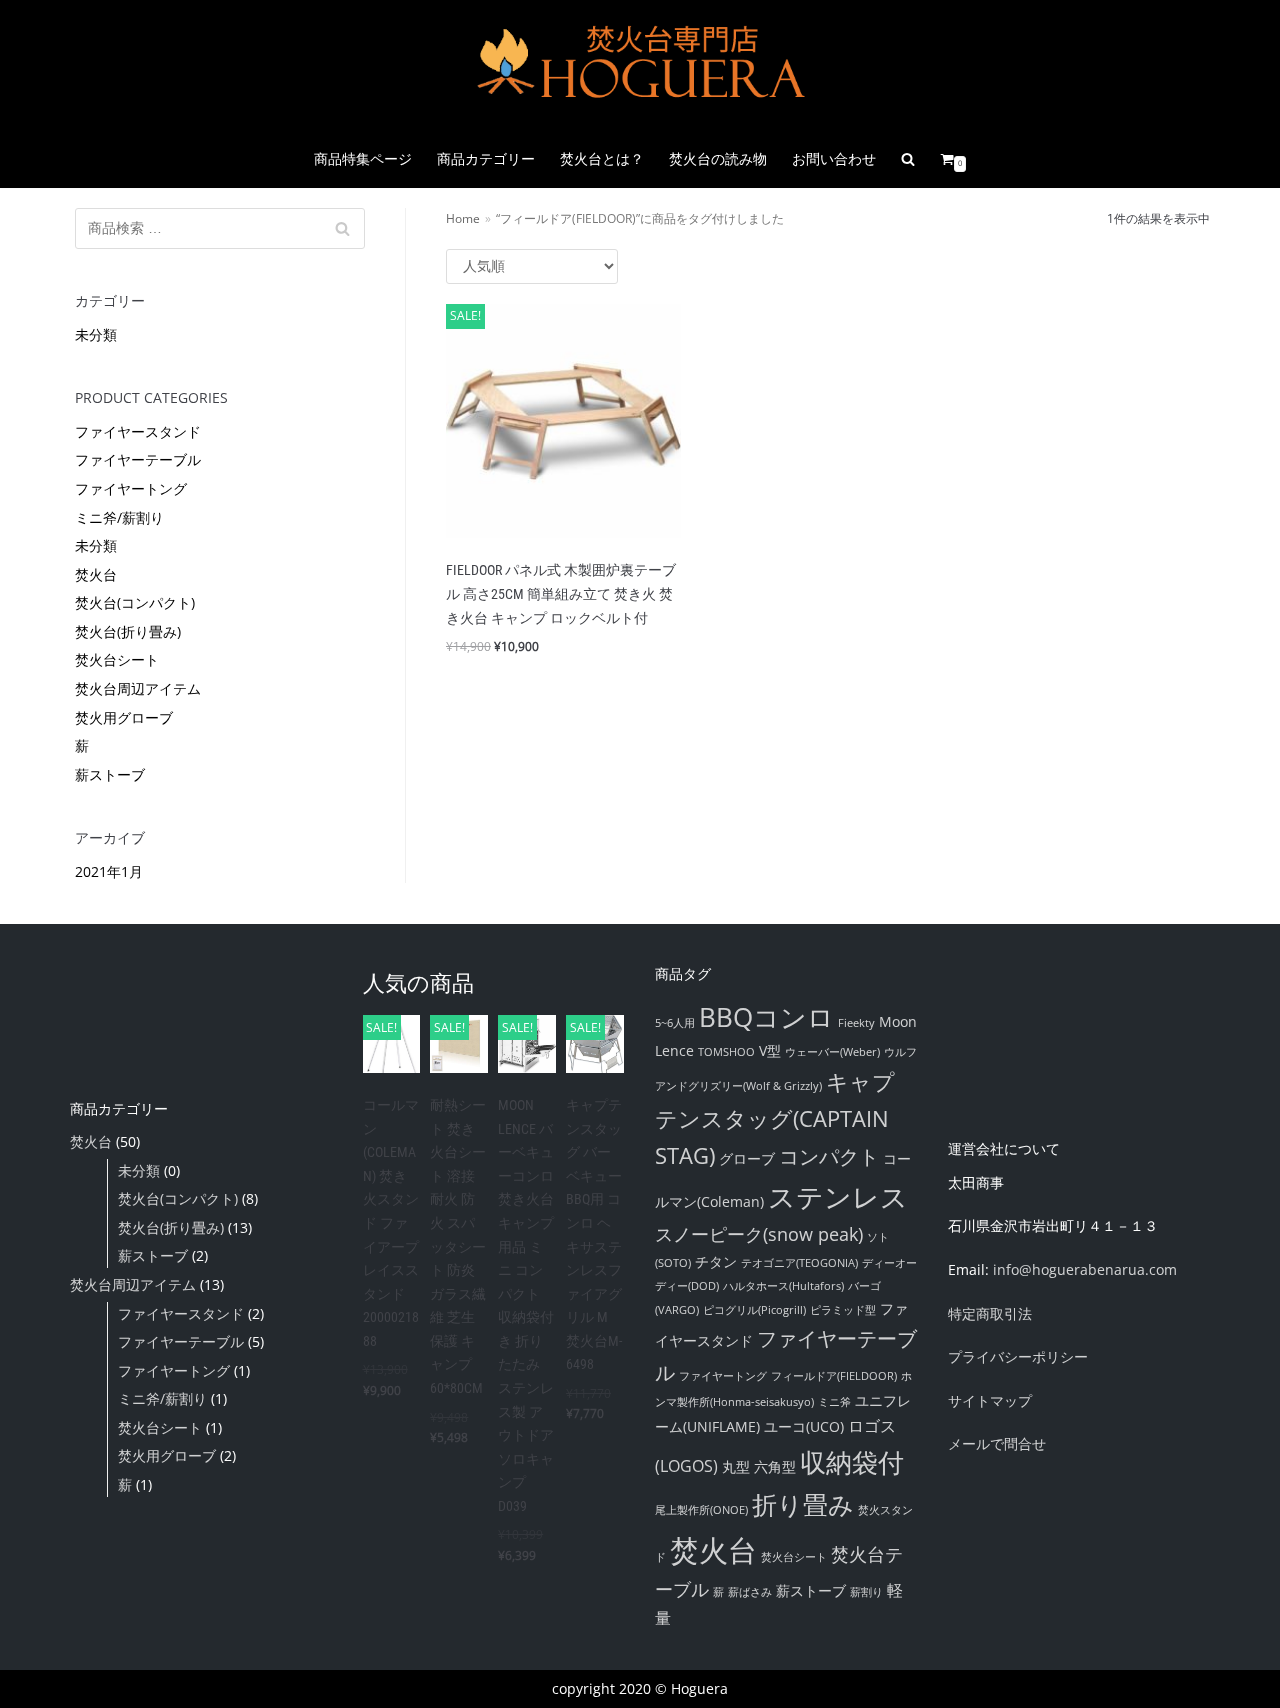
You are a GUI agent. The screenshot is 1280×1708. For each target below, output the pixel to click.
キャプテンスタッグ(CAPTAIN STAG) (775, 1118)
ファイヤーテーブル (138, 459)
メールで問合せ (997, 1443)
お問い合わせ (834, 158)
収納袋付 (852, 1462)
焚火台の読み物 (718, 158)
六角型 (775, 1466)
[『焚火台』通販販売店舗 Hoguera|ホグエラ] (640, 65)
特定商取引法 (990, 1313)
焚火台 (96, 574)
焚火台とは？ (602, 158)
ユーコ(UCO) (804, 1426)
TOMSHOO (726, 1052)
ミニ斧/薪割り (119, 517)
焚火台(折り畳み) (128, 631)
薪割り (866, 1592)
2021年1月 (109, 871)
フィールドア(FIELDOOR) (834, 1376)
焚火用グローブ (124, 717)
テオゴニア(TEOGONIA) (799, 1263)
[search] (908, 159)
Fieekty (856, 1023)
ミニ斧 (834, 1402)
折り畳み (803, 1504)
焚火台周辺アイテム (138, 688)
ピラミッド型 (843, 1310)
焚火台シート (117, 659)
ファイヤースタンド (138, 431)
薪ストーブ (110, 774)
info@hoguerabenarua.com (1085, 1269)
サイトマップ (990, 1400)
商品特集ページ (363, 158)
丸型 (736, 1466)
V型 (770, 1050)
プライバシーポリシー (1018, 1356)
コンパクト (829, 1156)
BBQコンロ (766, 1017)
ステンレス (838, 1196)
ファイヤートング (131, 488)
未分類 (96, 334)
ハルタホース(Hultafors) (783, 1286)
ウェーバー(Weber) (832, 1052)
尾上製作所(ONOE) (701, 1510)
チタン (716, 1261)
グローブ (747, 1158)
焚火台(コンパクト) (135, 602)
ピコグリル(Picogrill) (754, 1310)
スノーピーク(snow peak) (759, 1234)
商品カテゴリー (486, 158)
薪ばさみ (750, 1592)
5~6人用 (675, 1023)
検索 (342, 233)
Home (463, 218)
